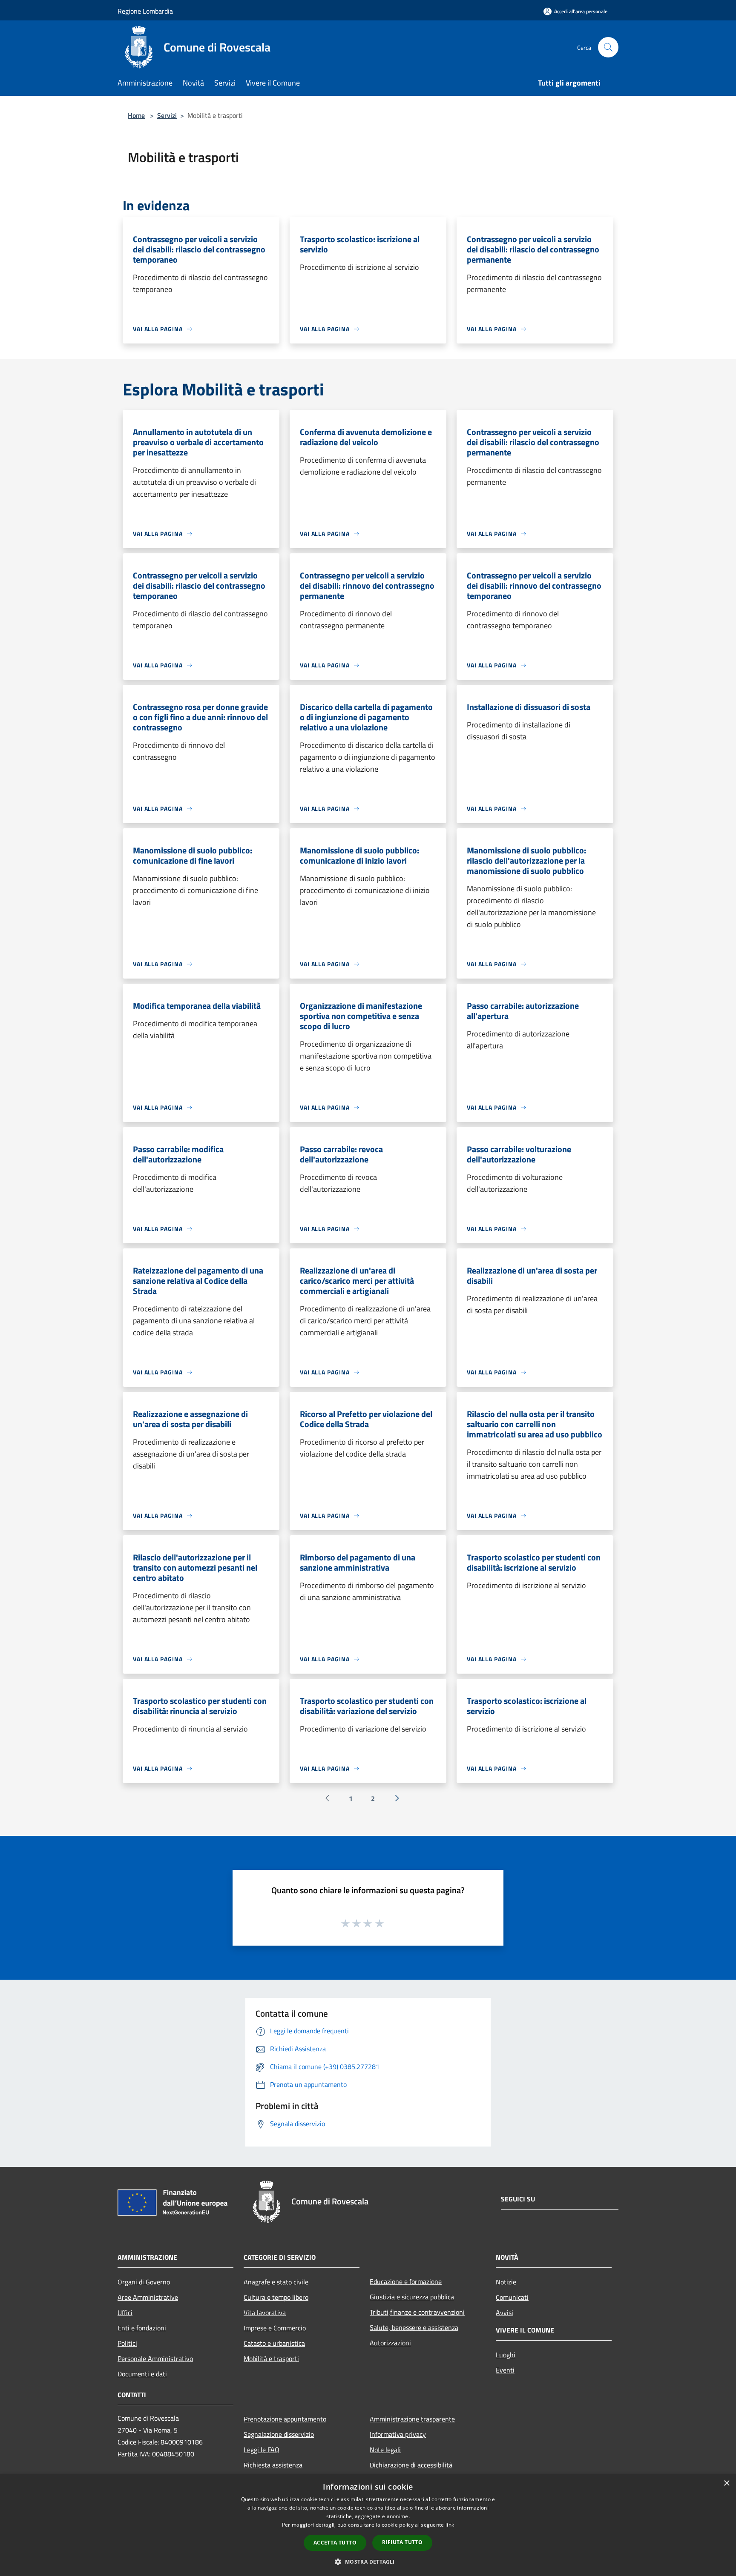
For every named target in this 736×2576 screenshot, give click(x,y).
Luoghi (506, 2355)
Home (136, 115)
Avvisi (505, 2313)
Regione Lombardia (145, 11)
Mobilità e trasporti (271, 2358)
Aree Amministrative (148, 2297)
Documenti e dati (142, 2374)
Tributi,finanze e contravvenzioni (417, 2312)
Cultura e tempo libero (276, 2297)
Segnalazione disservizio (279, 2434)
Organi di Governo (144, 2282)
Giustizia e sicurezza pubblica (412, 2297)
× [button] (726, 2483)
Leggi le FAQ (262, 2450)
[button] (368, 2562)
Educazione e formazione (406, 2281)
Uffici (125, 2313)
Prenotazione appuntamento (285, 2419)
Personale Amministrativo (155, 2358)
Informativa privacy (398, 2434)
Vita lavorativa (265, 2313)
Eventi (505, 2370)
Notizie (506, 2282)
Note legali (385, 2450)
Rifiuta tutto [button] (402, 2542)
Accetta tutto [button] (335, 2543)
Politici (127, 2343)
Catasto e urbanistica (274, 2343)
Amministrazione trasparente (412, 2419)
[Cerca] (608, 47)
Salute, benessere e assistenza (414, 2327)
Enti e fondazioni (142, 2328)
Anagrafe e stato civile (276, 2282)
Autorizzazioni (390, 2343)
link (450, 2525)
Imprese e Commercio (275, 2328)
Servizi (167, 115)
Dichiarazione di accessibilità (411, 2465)
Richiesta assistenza (273, 2465)
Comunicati (512, 2297)
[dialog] (368, 2525)
